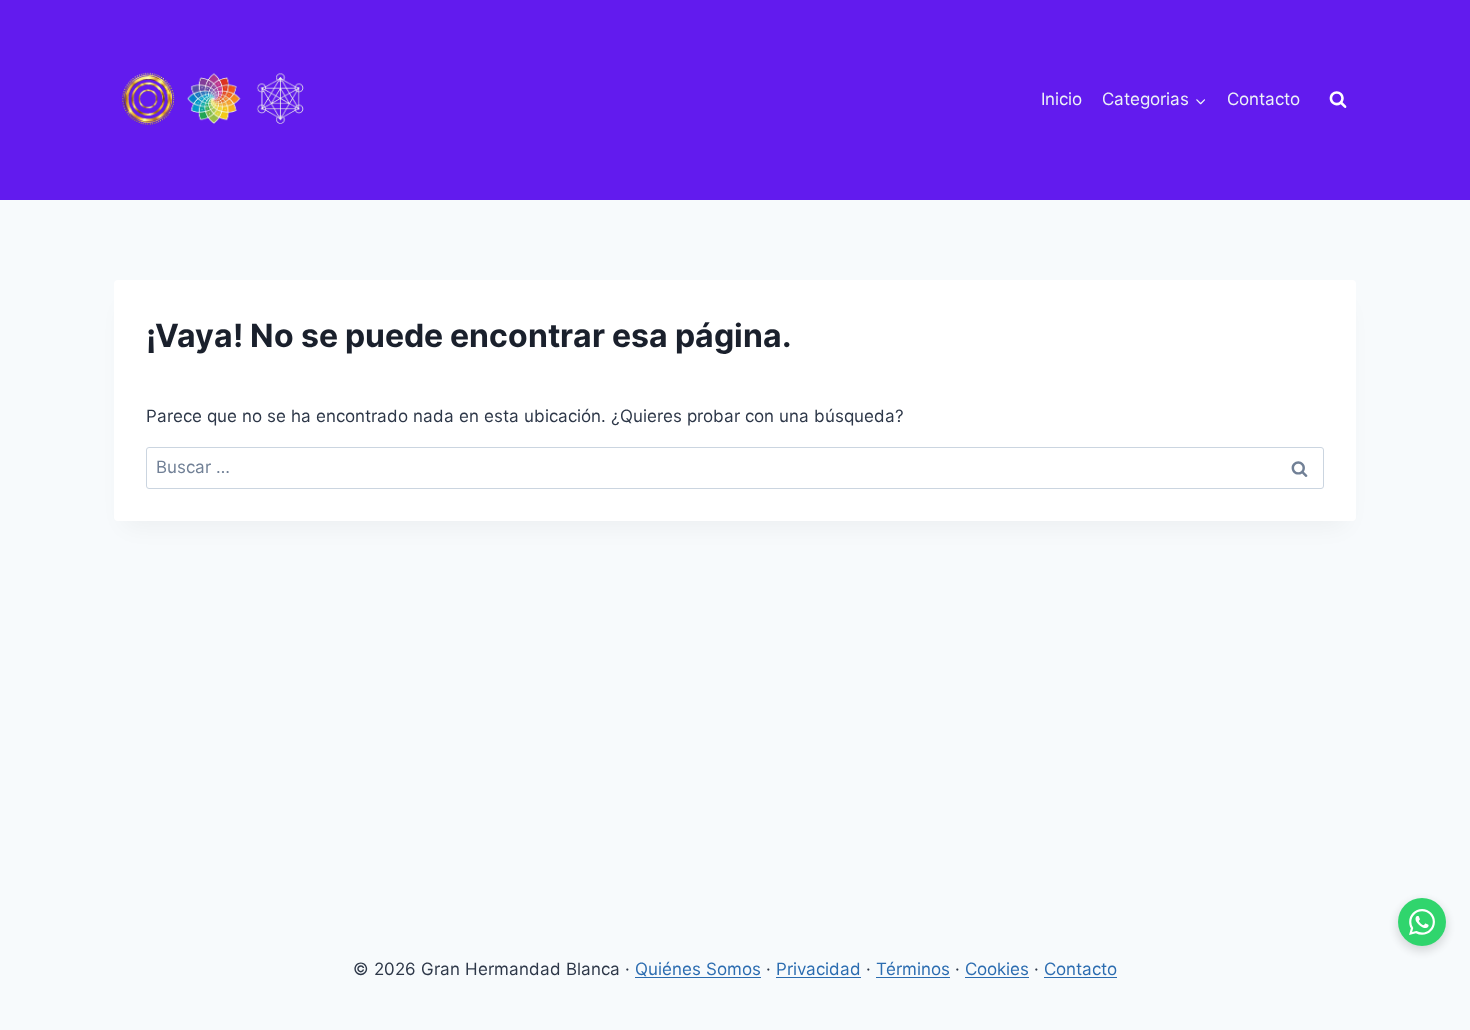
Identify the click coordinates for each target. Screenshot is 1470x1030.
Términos (913, 969)
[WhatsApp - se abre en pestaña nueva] (1422, 922)
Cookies (997, 969)
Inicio (1061, 99)
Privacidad (818, 969)
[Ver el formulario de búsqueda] (1338, 100)
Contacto (1263, 99)
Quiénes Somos (698, 969)
